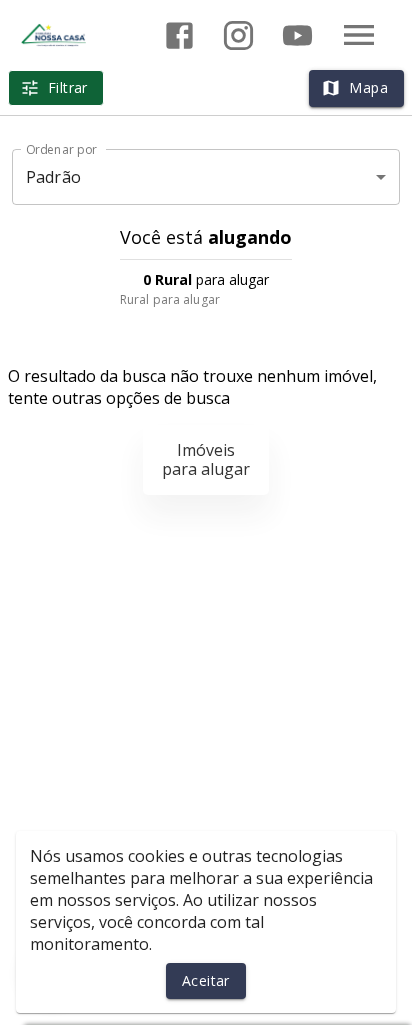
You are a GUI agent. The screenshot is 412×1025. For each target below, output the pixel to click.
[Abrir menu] (359, 35)
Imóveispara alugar (206, 459)
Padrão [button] (53, 177)
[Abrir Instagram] (238, 35)
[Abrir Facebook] (179, 35)
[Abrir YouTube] (297, 35)
